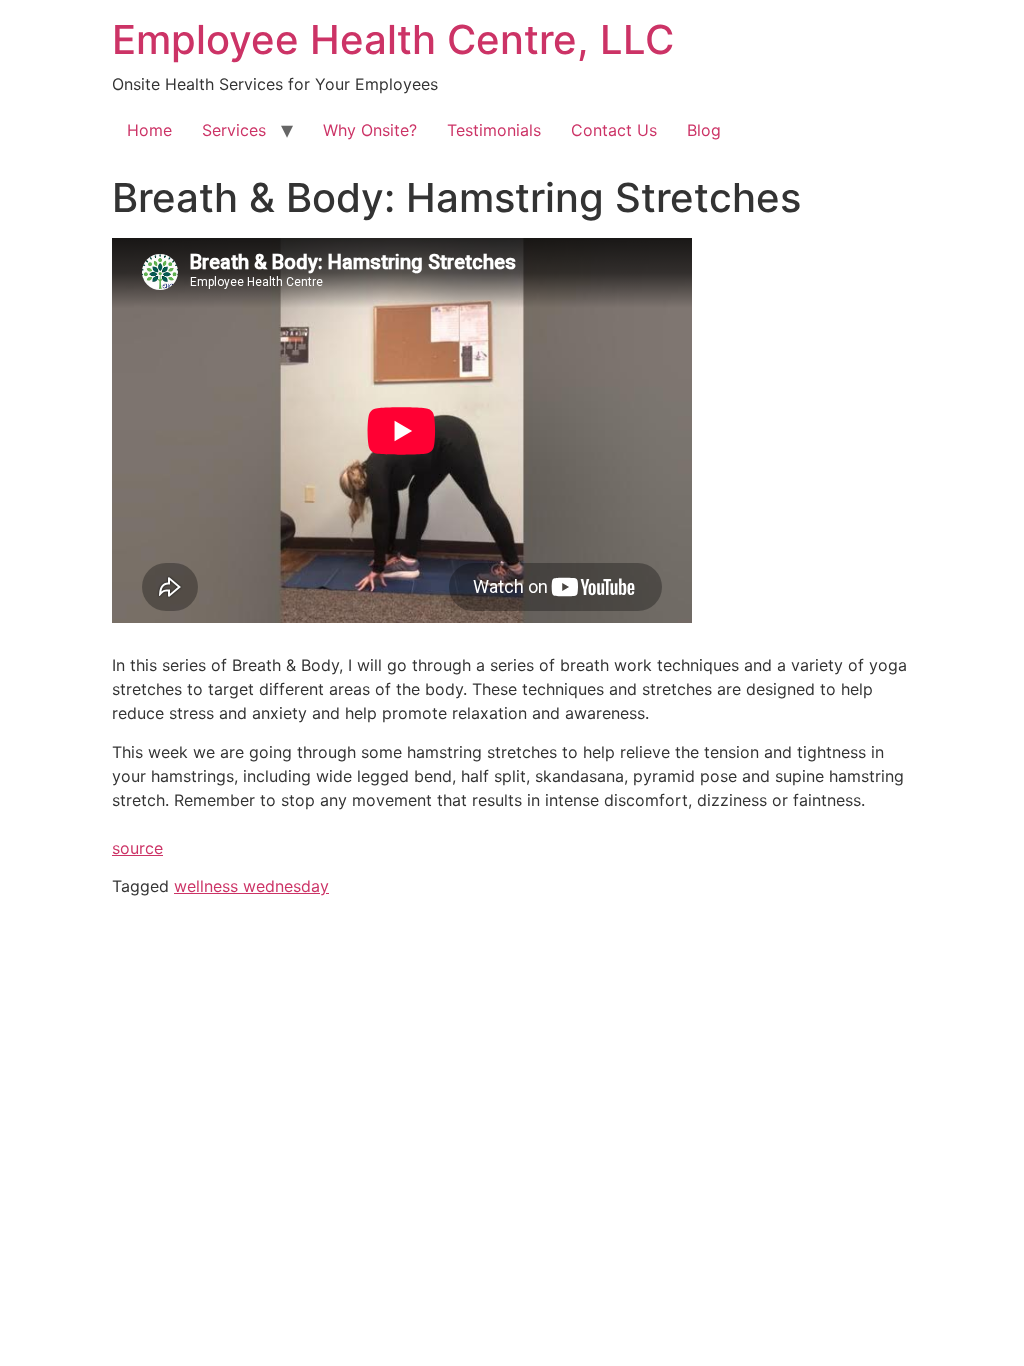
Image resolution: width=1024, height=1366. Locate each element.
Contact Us (614, 130)
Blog (704, 130)
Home (149, 130)
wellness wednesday (251, 886)
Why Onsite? (370, 130)
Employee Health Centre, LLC (393, 39)
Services (234, 130)
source (137, 848)
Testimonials (494, 130)
